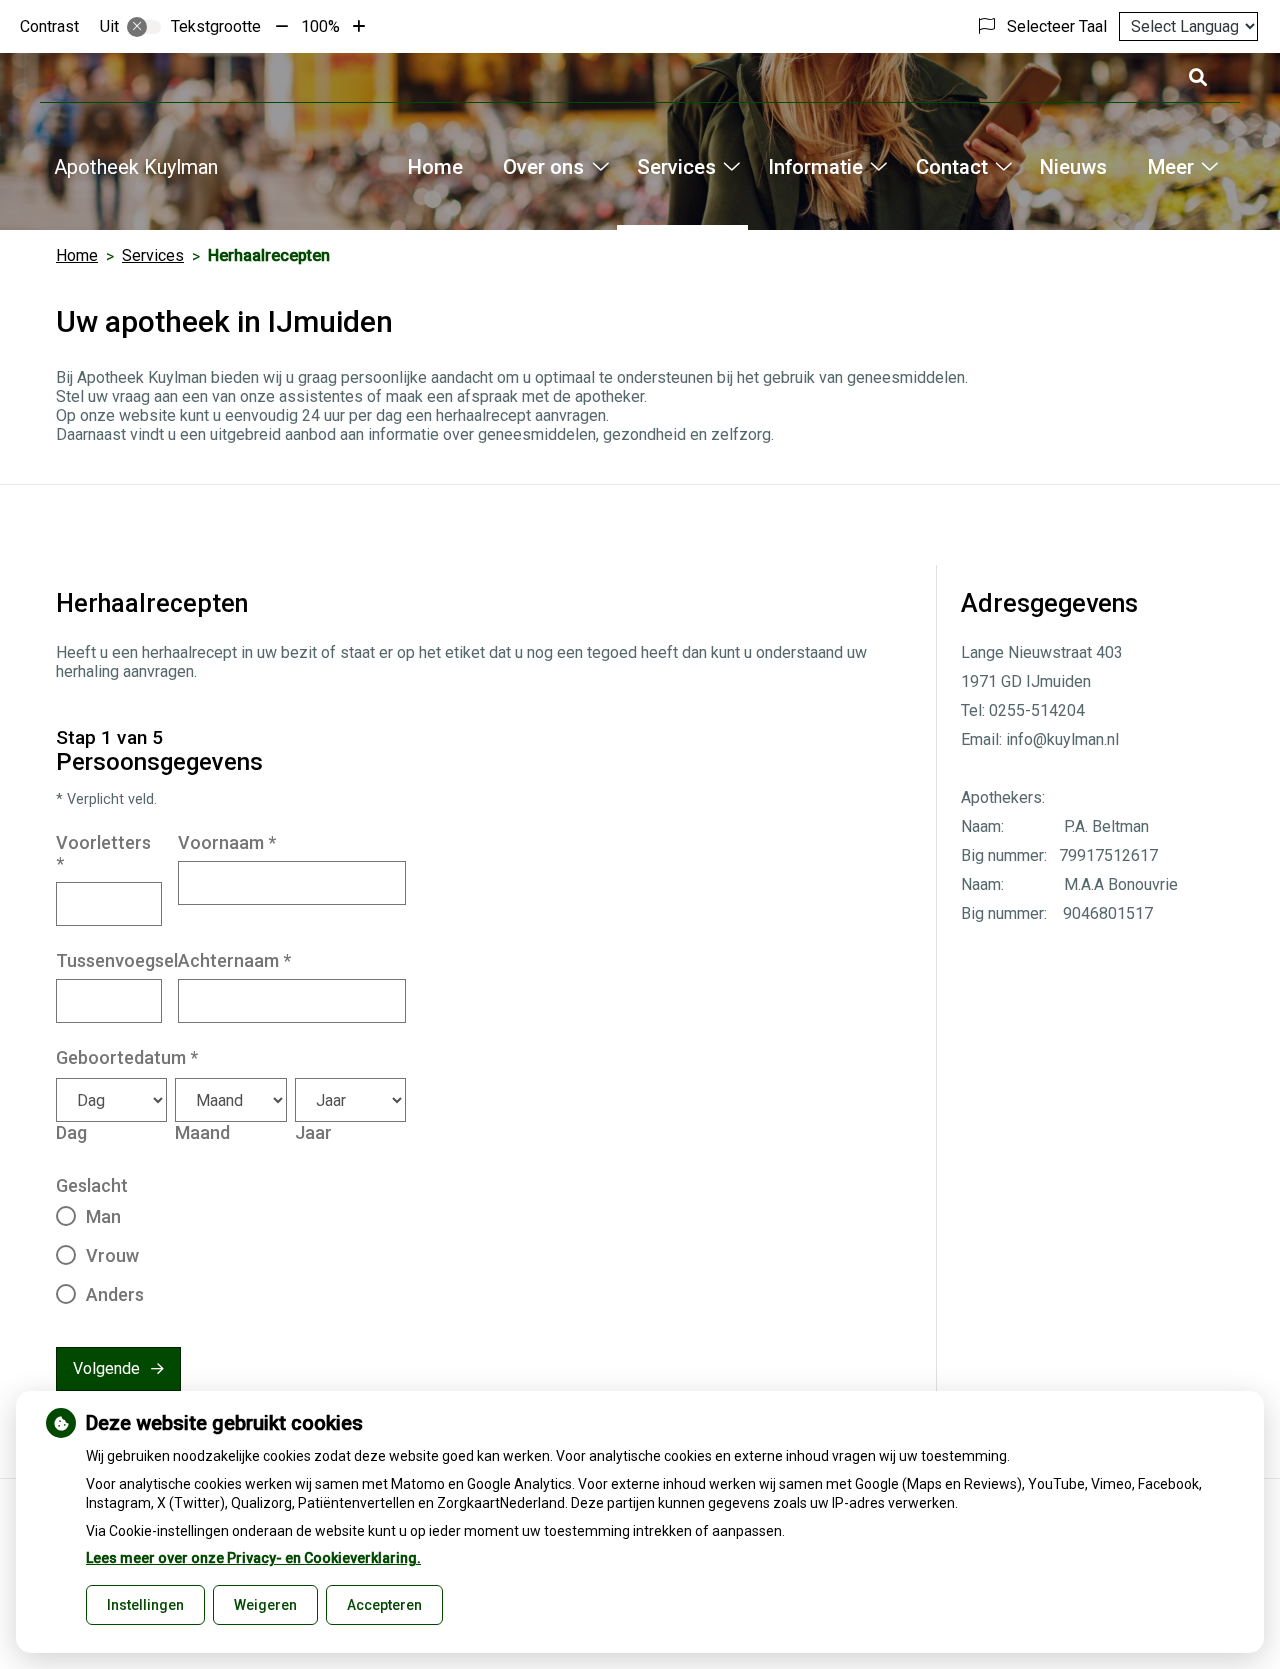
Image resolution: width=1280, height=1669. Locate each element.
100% (320, 26)
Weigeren (265, 1605)
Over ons (543, 167)
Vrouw (112, 1255)
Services (676, 167)
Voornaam (227, 842)
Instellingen (145, 1605)
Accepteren (384, 1605)
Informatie (815, 167)
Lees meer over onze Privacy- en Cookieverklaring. (253, 1558)
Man (103, 1216)
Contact (951, 167)
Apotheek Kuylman (136, 167)
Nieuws (1073, 167)
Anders (115, 1294)
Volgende (106, 1368)
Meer (1170, 167)
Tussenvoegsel (117, 960)
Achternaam (234, 960)
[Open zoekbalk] (1196, 77)
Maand (202, 1132)
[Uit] (144, 27)
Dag (71, 1132)
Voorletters (103, 853)
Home (435, 167)
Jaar (313, 1132)
